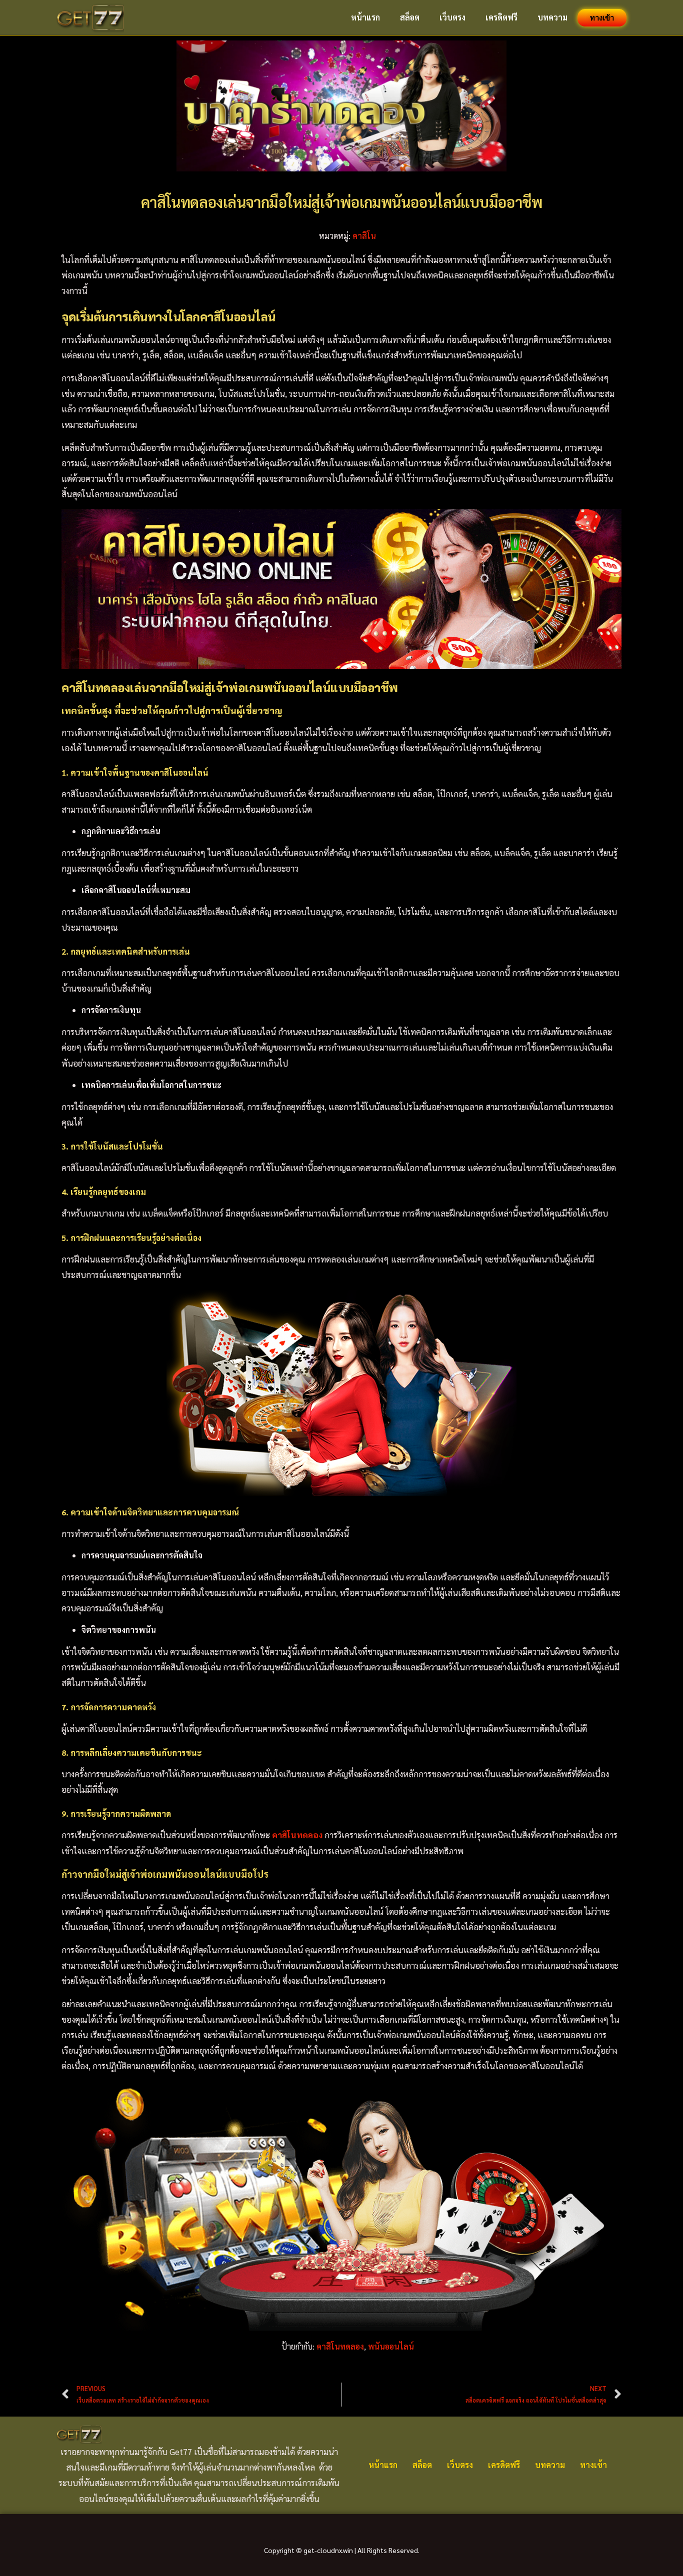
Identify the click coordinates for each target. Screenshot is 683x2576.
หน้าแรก (365, 17)
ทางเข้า (602, 18)
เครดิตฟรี (501, 17)
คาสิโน (364, 236)
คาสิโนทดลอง (340, 2346)
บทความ (552, 17)
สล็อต (410, 17)
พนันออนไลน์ (391, 2346)
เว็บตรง (452, 17)
